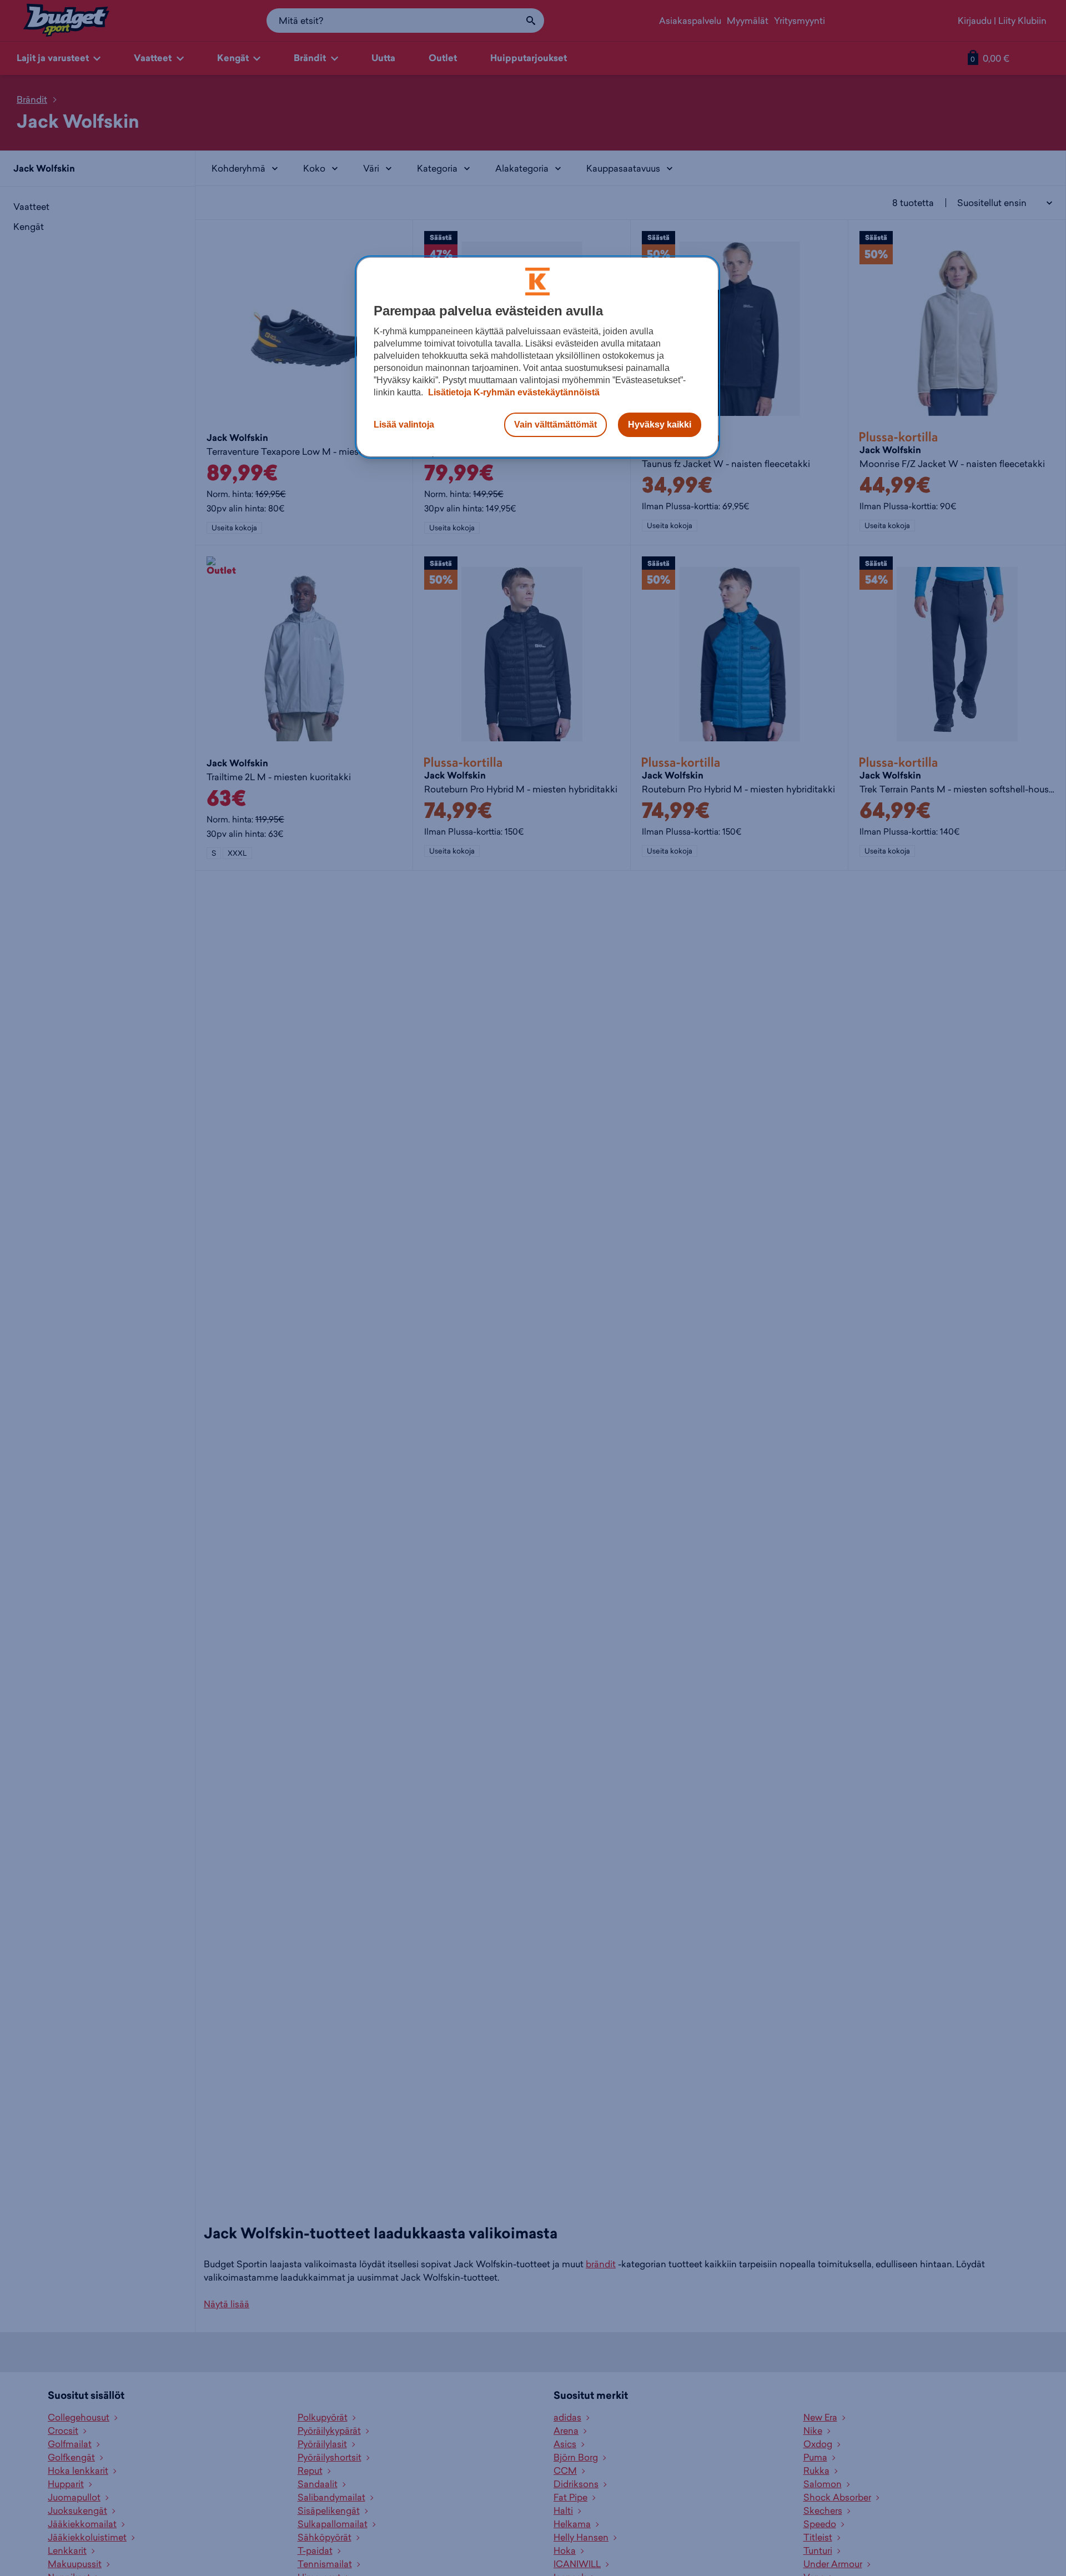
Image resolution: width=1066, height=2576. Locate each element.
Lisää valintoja (404, 425)
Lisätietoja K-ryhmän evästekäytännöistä (513, 392)
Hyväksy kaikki (660, 425)
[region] (537, 357)
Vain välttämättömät (555, 425)
